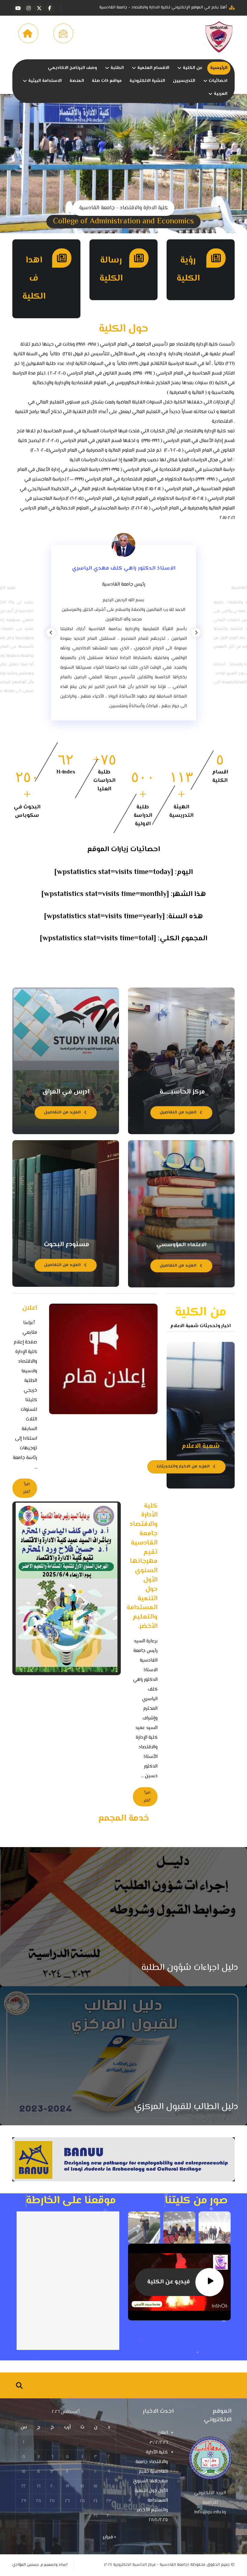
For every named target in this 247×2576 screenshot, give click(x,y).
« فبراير (109, 2537)
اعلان (163, 2433)
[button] (50, 8)
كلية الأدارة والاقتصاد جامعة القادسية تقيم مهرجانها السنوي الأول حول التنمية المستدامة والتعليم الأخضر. (150, 2481)
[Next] (196, 633)
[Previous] (51, 633)
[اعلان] (103, 1359)
